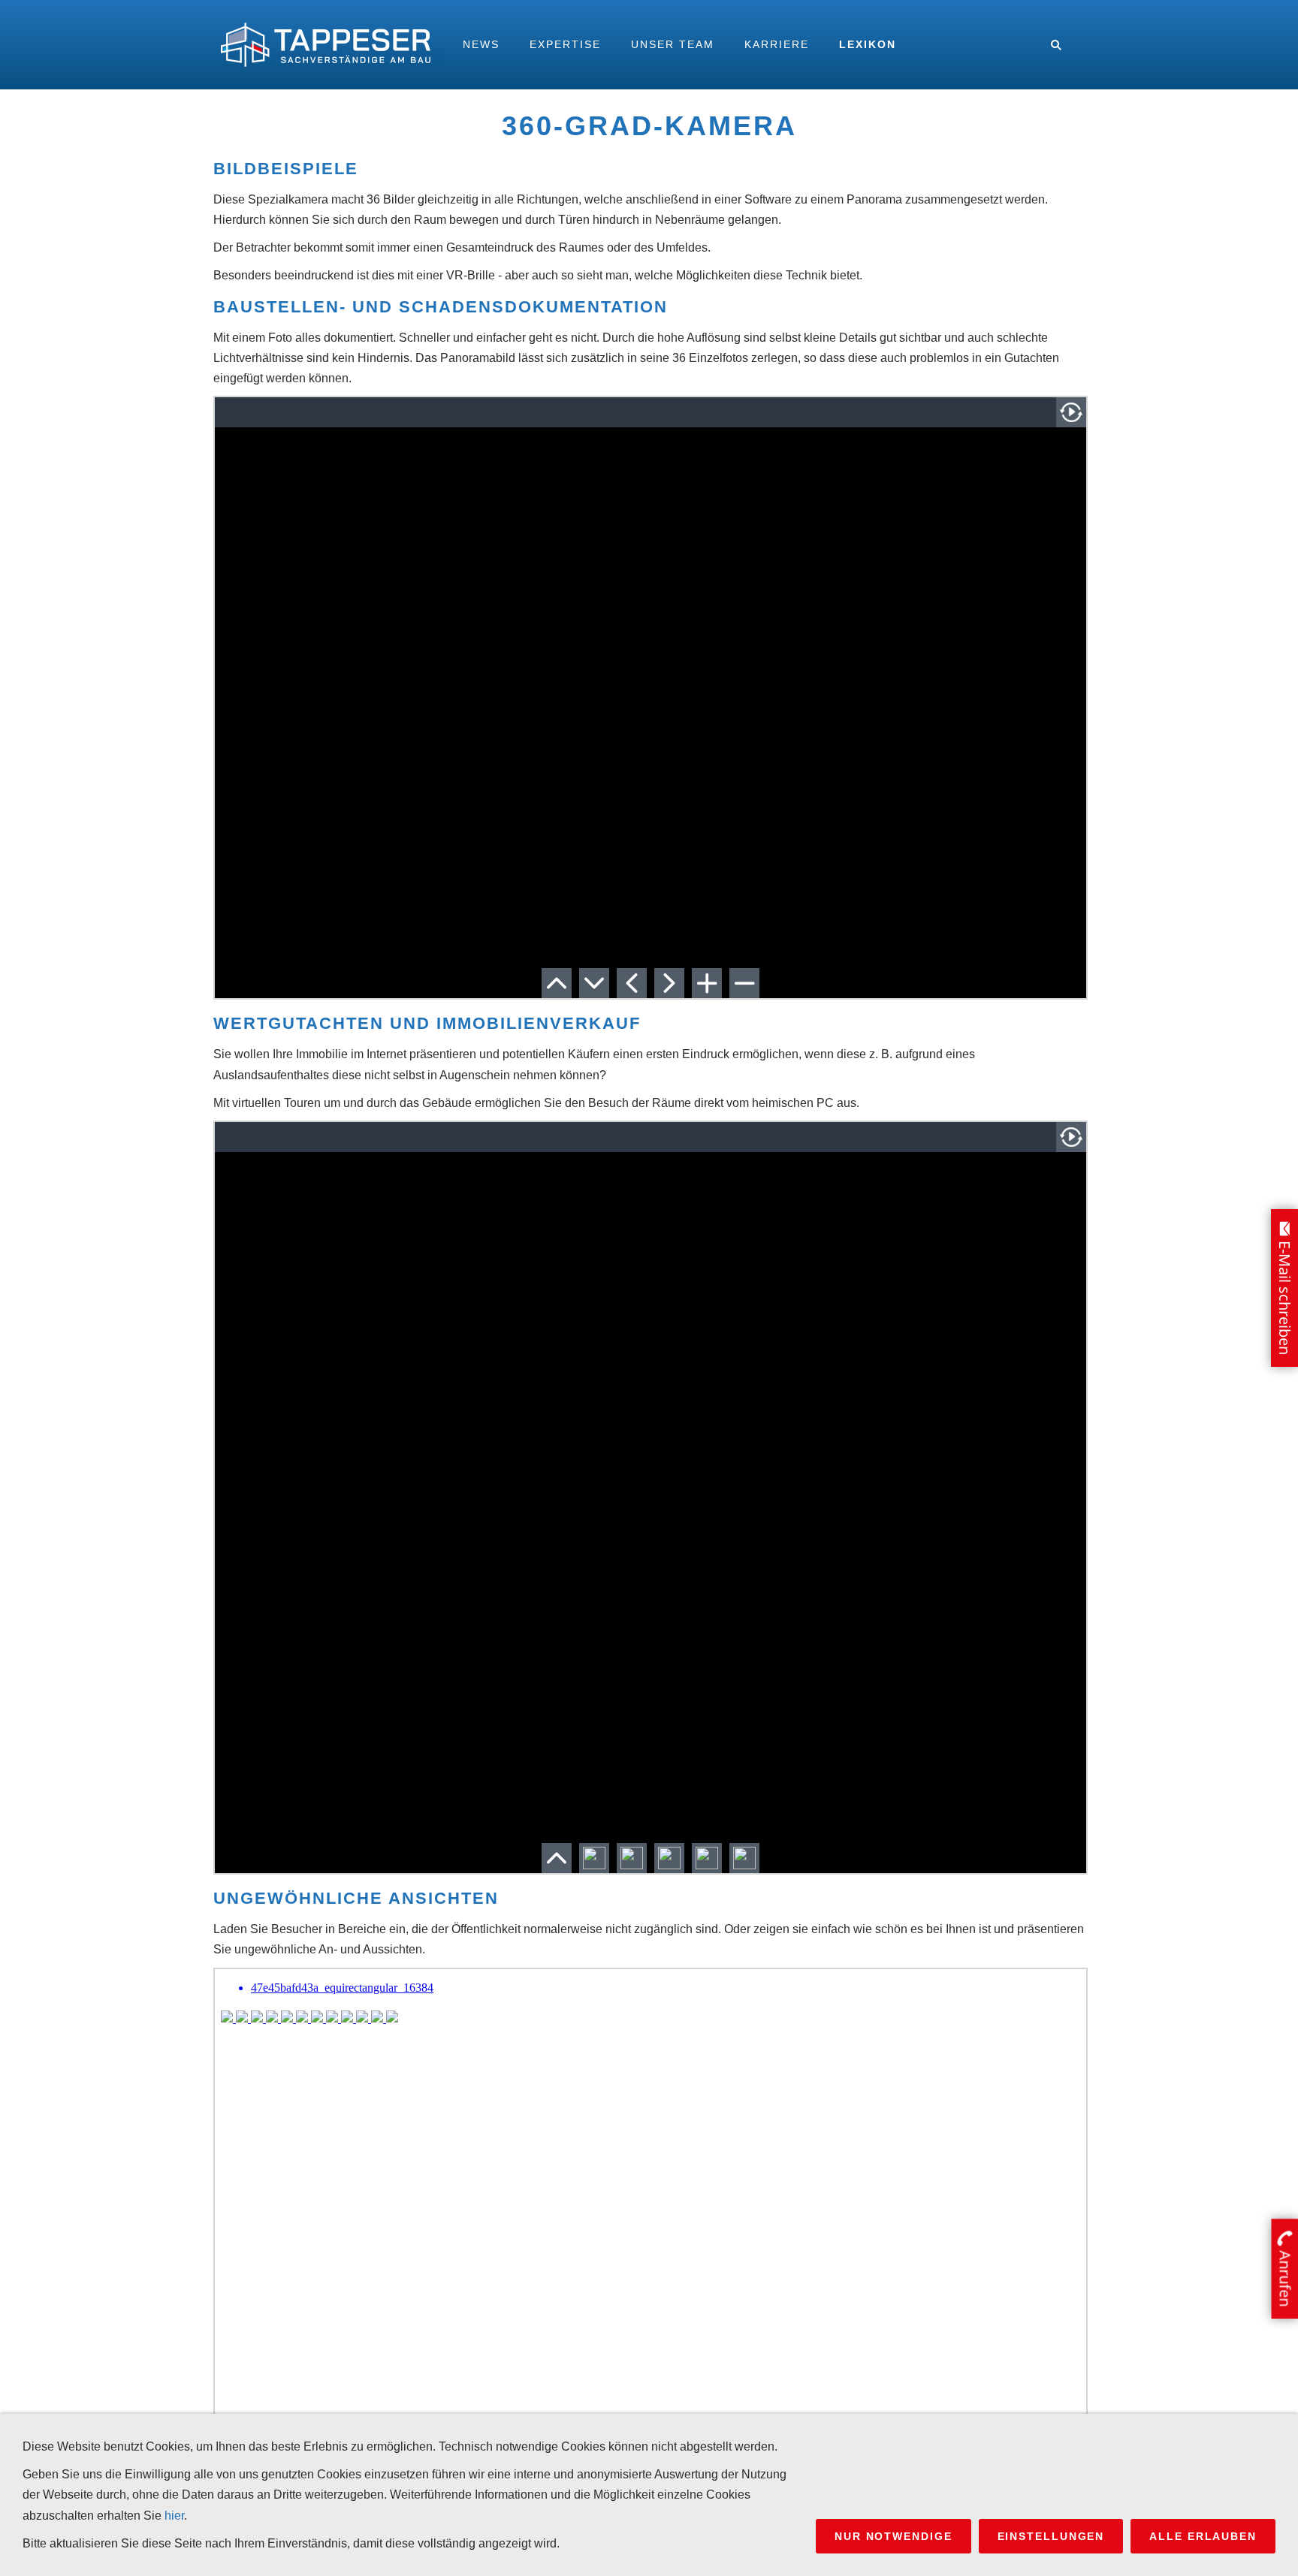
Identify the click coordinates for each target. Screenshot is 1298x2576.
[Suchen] (1056, 45)
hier (174, 2516)
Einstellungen (1051, 2536)
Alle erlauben (1203, 2536)
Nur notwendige (894, 2536)
